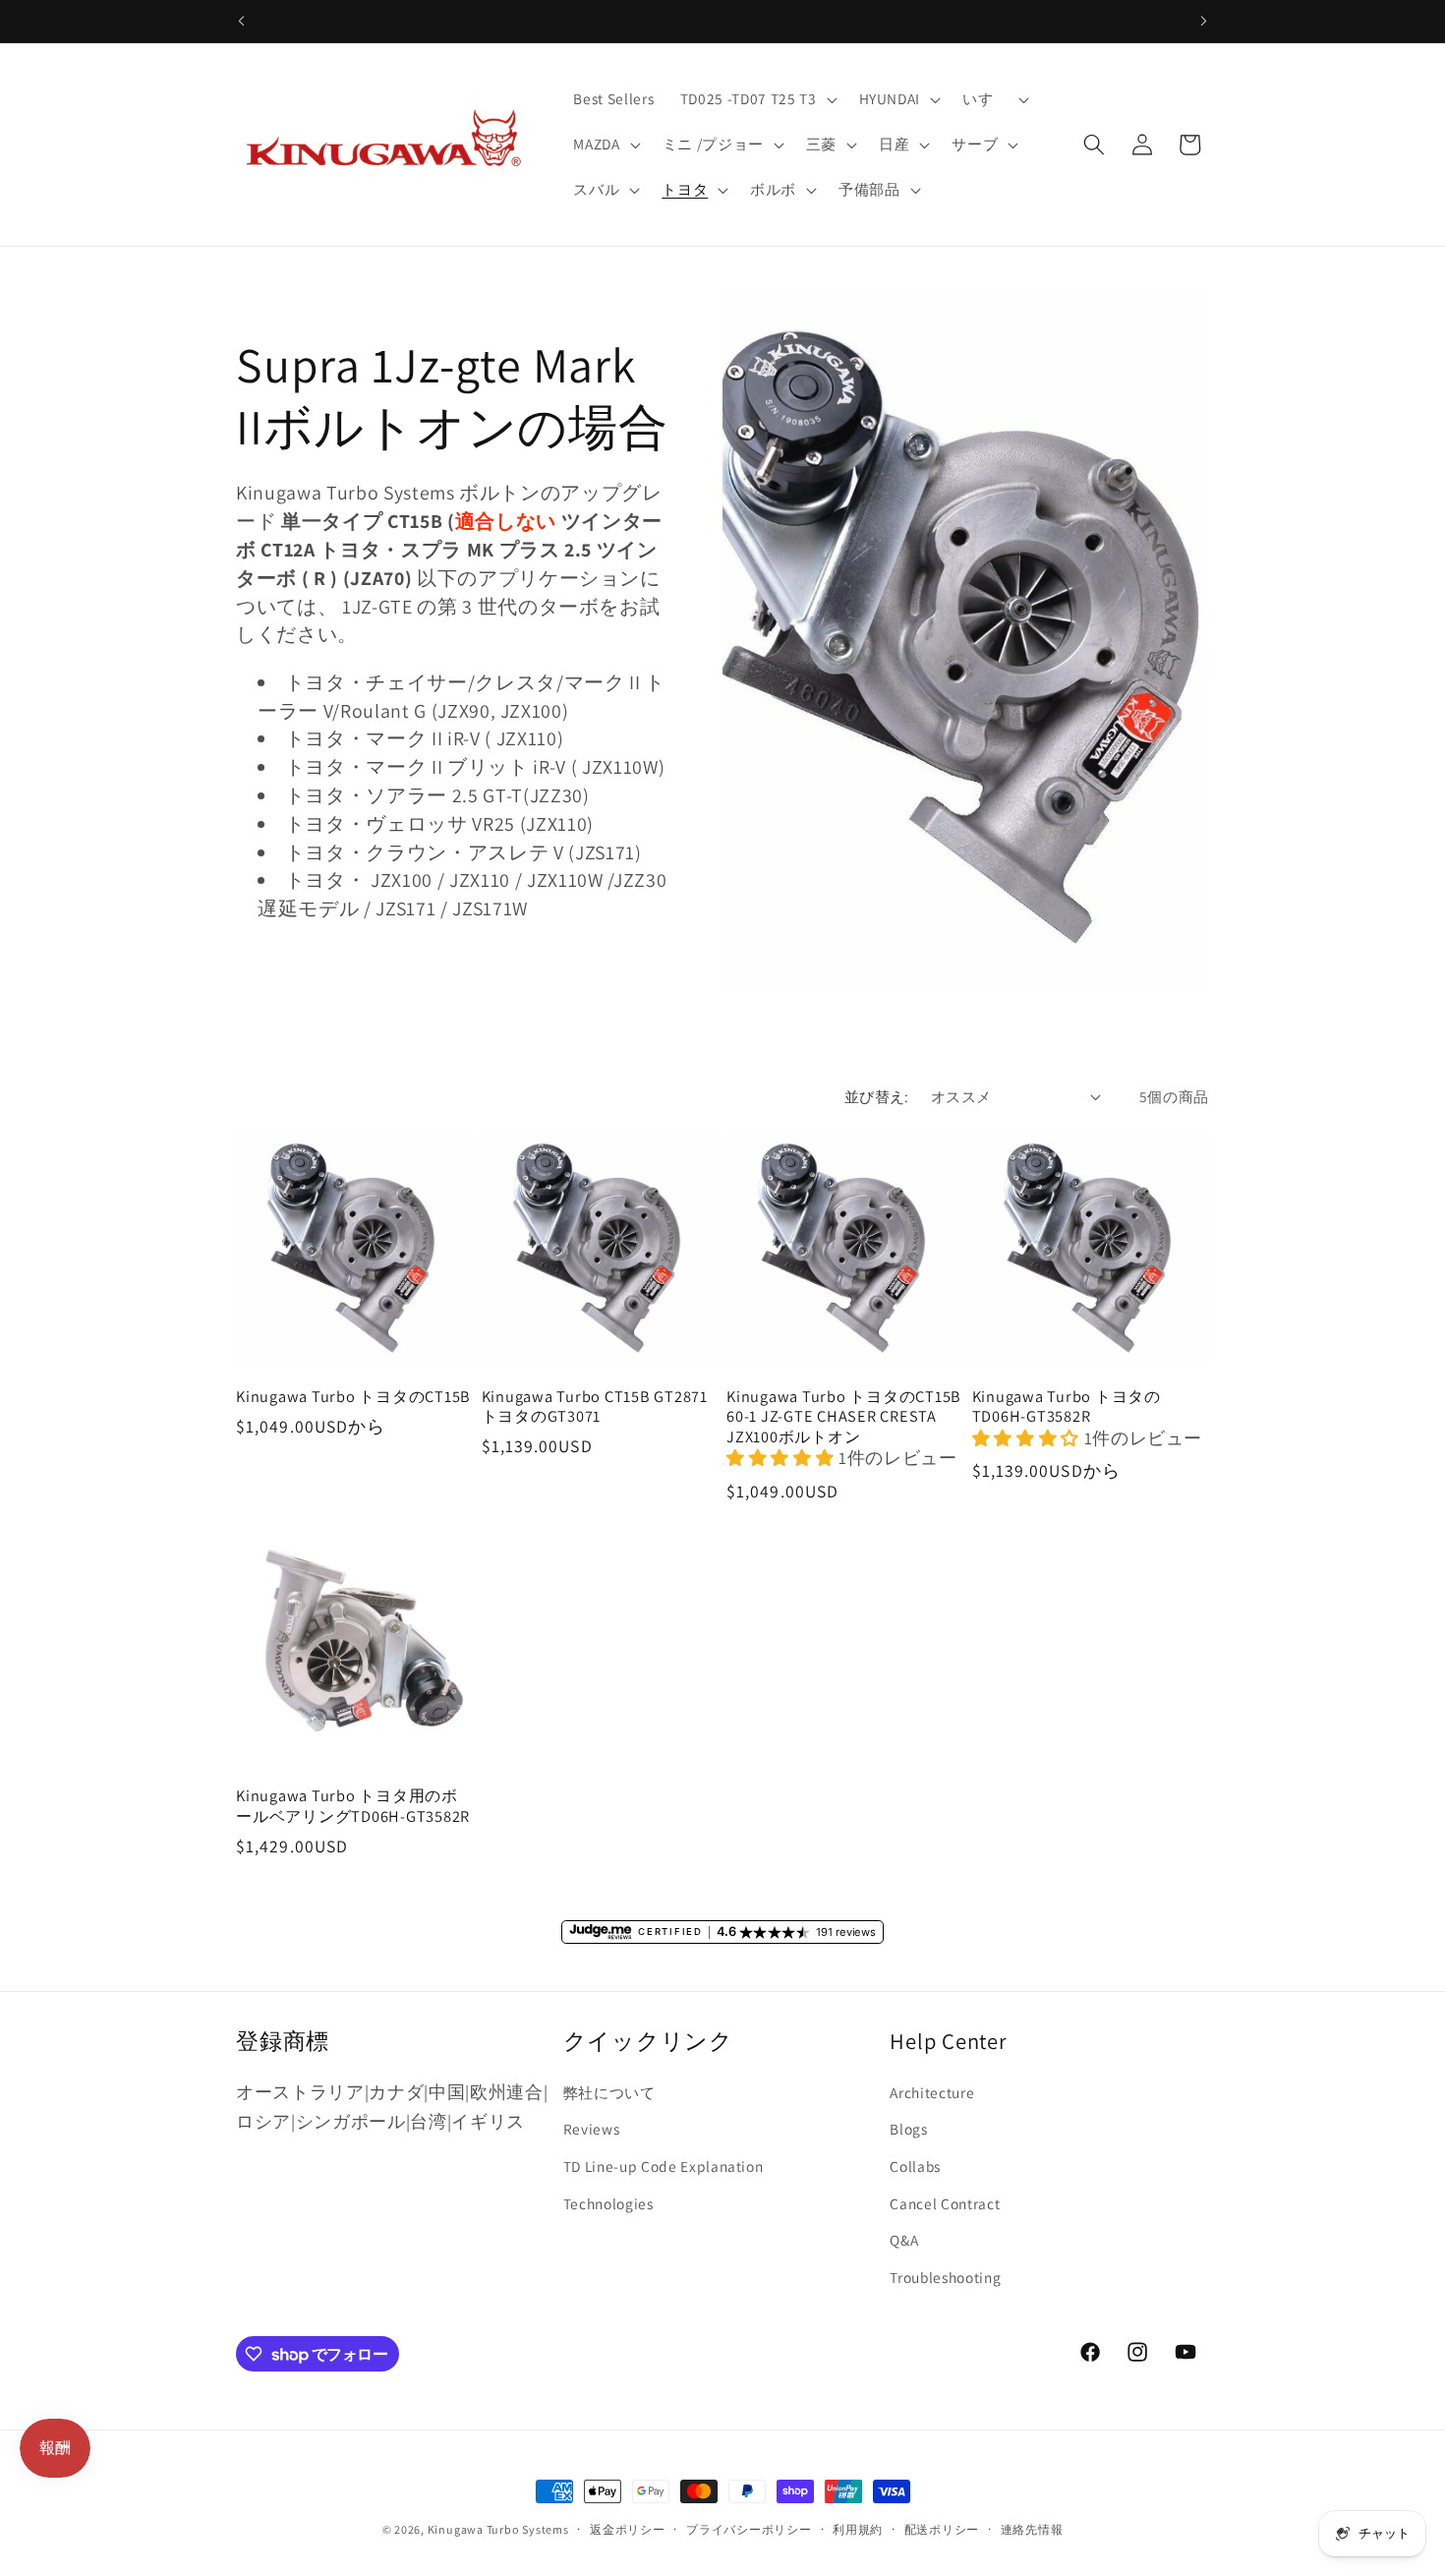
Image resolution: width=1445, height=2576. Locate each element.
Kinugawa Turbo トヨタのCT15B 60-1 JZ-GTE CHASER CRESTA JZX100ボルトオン (844, 1417)
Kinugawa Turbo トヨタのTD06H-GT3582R (1067, 1406)
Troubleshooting (945, 2277)
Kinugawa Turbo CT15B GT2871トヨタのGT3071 (595, 1406)
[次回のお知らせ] (1204, 21)
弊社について (609, 2092)
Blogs (908, 2129)
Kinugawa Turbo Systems (498, 2529)
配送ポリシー (942, 2529)
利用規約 (858, 2529)
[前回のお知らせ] (242, 21)
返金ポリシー (628, 2529)
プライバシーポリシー (749, 2529)
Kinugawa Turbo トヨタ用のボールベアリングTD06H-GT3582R (353, 1806)
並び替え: (877, 1096)
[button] (757, 99)
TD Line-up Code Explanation (664, 2166)
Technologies (608, 2203)
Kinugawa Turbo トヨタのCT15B (353, 1397)
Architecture (932, 2092)
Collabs (915, 2166)
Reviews (592, 2129)
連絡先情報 (1032, 2529)
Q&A (904, 2240)
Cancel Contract (945, 2203)
